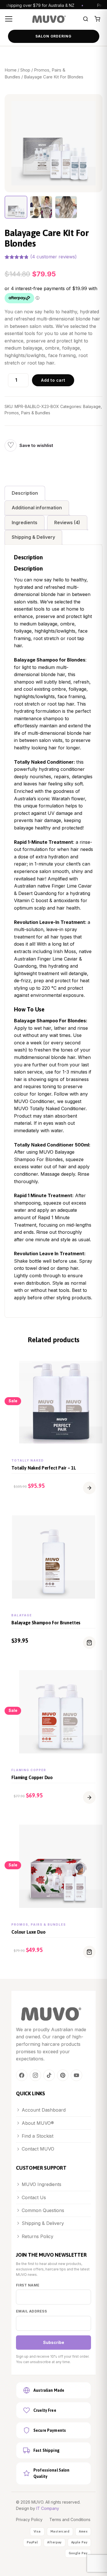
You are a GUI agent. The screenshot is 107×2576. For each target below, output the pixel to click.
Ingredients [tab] (25, 522)
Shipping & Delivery (43, 2223)
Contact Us (34, 2197)
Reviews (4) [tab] (67, 522)
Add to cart (53, 380)
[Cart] (97, 19)
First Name (28, 2285)
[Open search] (86, 19)
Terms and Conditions (70, 2519)
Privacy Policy (29, 2519)
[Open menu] (10, 19)
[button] (89, 1488)
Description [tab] (25, 493)
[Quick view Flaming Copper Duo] (95, 1673)
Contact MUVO (38, 2149)
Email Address (31, 2311)
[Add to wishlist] (11, 445)
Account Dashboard (44, 2110)
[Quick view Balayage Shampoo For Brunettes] (95, 1518)
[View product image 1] (16, 207)
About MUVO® (38, 2123)
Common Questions (43, 2210)
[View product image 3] (66, 207)
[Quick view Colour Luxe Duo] (95, 1827)
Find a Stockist (38, 2136)
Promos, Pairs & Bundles (27, 413)
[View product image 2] (41, 207)
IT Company (48, 2508)
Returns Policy (38, 2236)
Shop (25, 70)
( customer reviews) (53, 257)
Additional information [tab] (37, 508)
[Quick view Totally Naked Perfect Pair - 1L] (95, 1363)
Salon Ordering (53, 36)
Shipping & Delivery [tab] (33, 537)
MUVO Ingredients (42, 2184)
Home (11, 70)
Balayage (92, 406)
